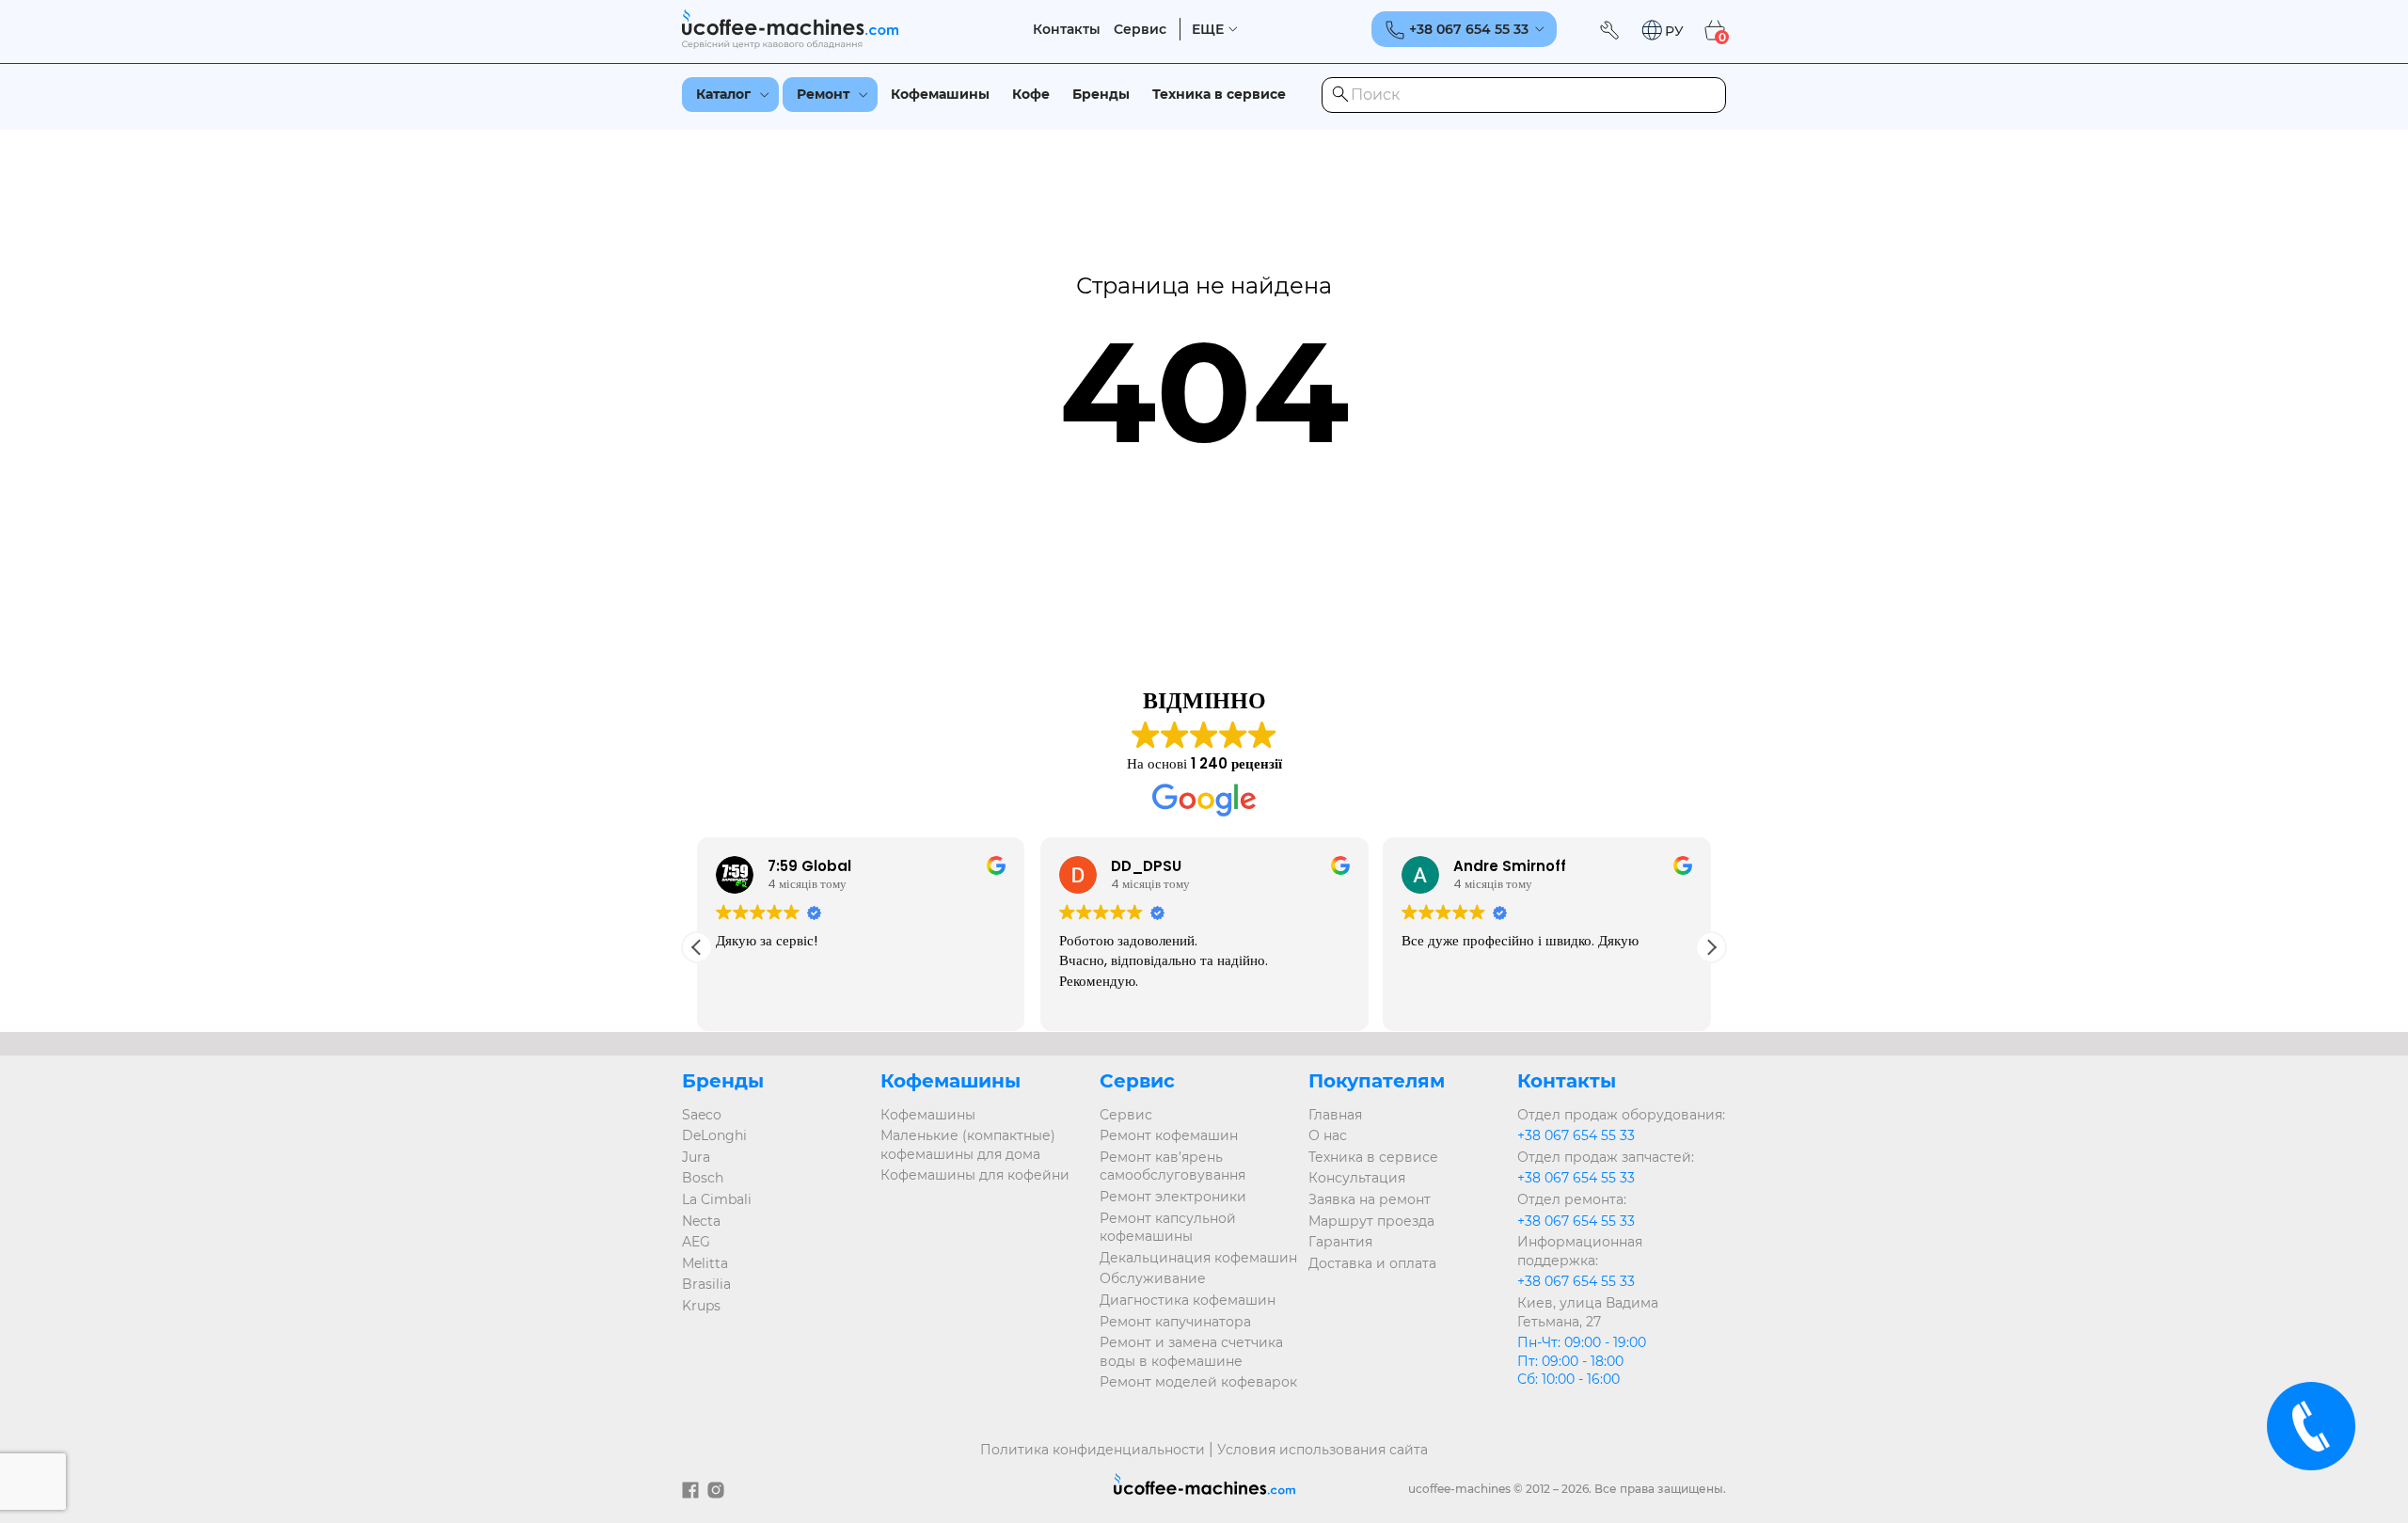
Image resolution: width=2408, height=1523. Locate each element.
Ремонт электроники (1173, 1197)
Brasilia (706, 1284)
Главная (1335, 1115)
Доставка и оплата (1372, 1263)
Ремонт (823, 94)
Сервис (1140, 30)
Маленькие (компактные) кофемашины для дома (968, 1145)
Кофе (1031, 94)
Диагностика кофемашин (1188, 1300)
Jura (696, 1157)
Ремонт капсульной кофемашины (1168, 1228)
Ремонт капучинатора (1175, 1322)
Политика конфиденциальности (1093, 1450)
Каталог (723, 94)
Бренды (1101, 94)
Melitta (705, 1263)
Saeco (702, 1115)
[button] (1662, 31)
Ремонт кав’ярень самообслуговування (1172, 1166)
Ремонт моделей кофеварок (1198, 1382)
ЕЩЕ (1208, 30)
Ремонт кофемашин (1169, 1135)
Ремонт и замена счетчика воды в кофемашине (1191, 1352)
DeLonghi (714, 1135)
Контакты (1067, 30)
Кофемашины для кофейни (975, 1175)
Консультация (1357, 1178)
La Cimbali (717, 1199)
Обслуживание (1153, 1278)
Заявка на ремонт (1370, 1199)
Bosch (703, 1178)
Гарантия (1340, 1242)
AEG (696, 1242)
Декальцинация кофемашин (1198, 1258)
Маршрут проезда (1371, 1221)
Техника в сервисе (1219, 94)
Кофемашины (940, 94)
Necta (701, 1221)
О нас (1328, 1135)
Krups (701, 1306)
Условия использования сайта (1323, 1450)
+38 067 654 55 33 (1576, 1135)
